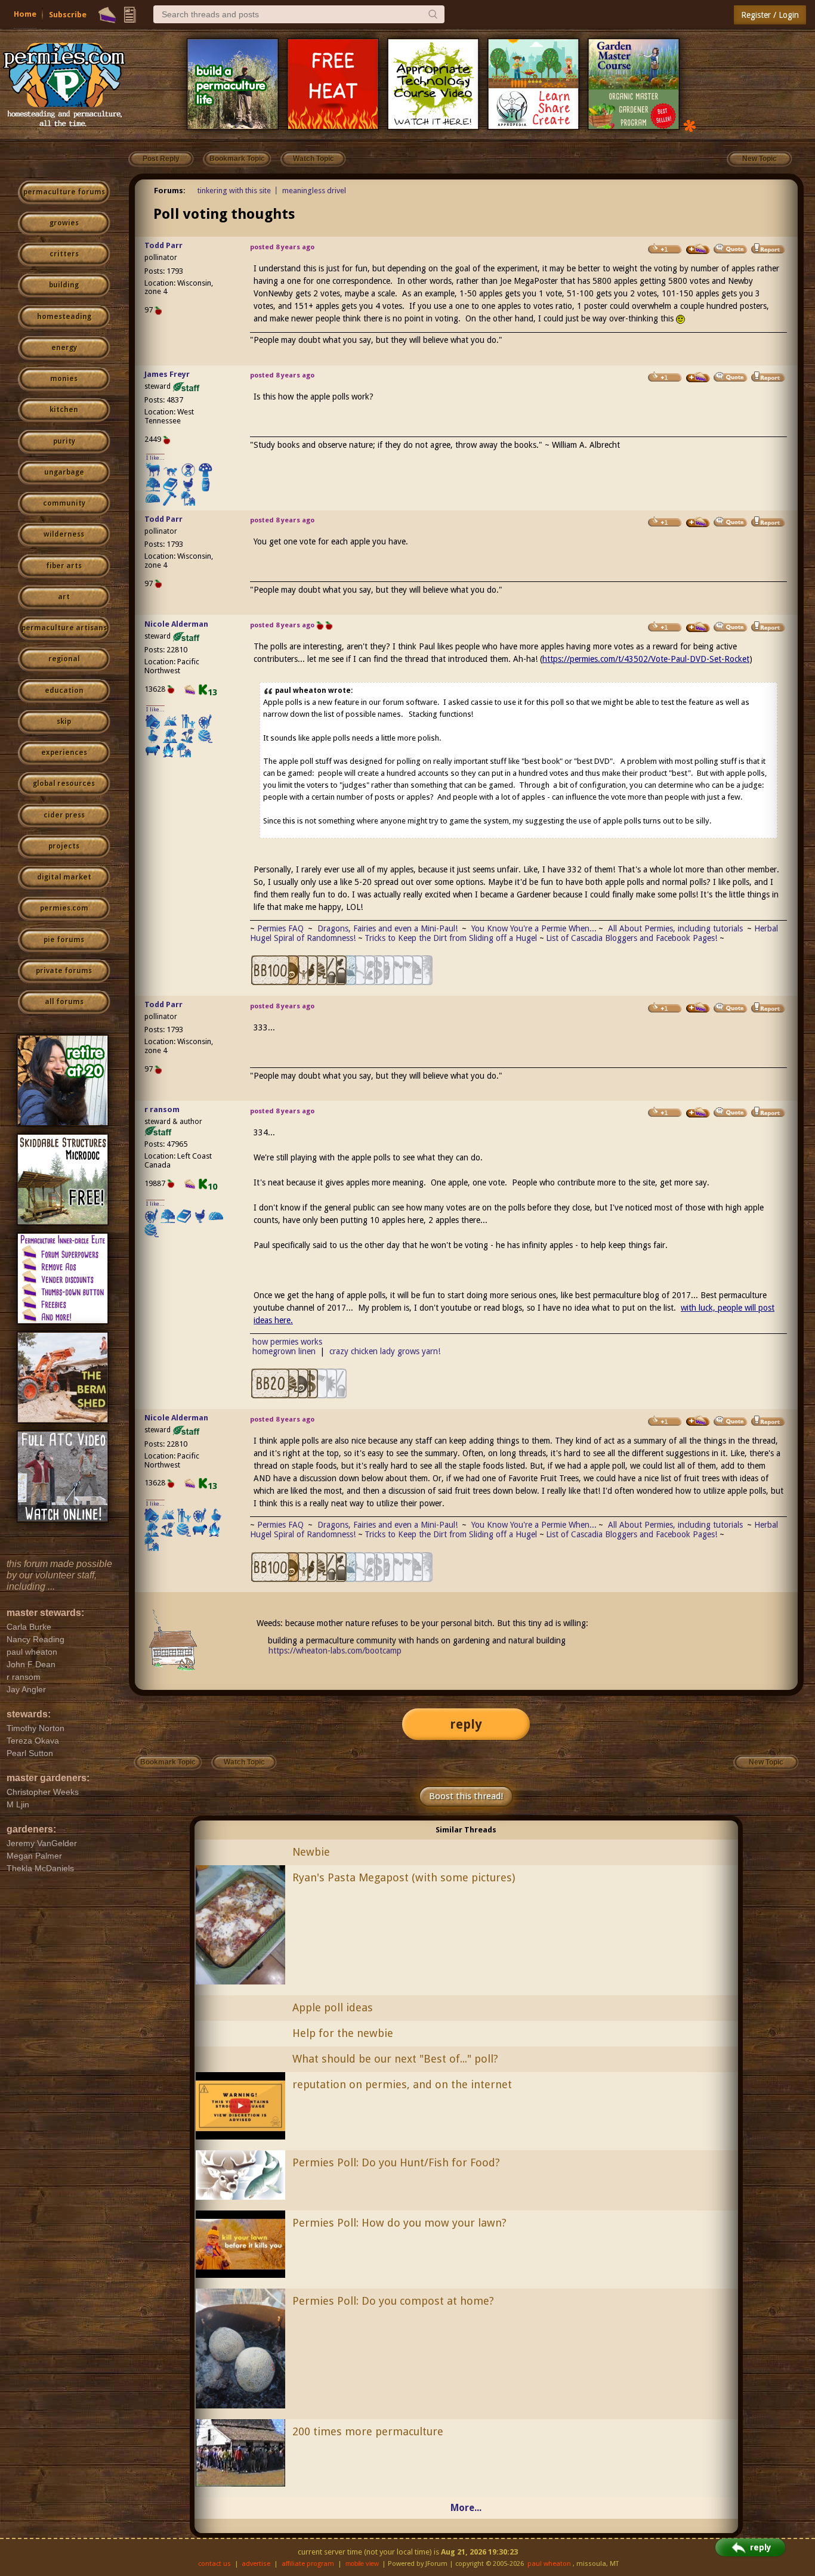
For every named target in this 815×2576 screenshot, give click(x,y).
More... (466, 2508)
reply (466, 1724)
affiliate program (308, 2564)
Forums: (170, 191)
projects (64, 846)
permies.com (64, 908)
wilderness (64, 534)
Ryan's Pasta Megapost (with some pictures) (404, 1877)
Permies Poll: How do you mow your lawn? (399, 2223)
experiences (64, 753)
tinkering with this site (234, 191)
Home (25, 14)
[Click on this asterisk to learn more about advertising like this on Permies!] (690, 125)
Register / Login (770, 15)
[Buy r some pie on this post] (698, 1113)
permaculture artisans (64, 628)
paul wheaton (549, 2564)
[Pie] (107, 15)
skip (64, 722)
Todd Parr (163, 245)
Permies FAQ (280, 928)
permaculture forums (64, 192)
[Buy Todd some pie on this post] (698, 249)
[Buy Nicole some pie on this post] (698, 627)
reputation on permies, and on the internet (402, 2084)
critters (64, 254)
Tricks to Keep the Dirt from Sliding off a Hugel (451, 938)
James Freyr (167, 374)
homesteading (64, 317)
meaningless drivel (314, 191)
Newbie (311, 1852)
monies (64, 379)
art (64, 597)
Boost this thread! (466, 1796)
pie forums (64, 940)
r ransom (162, 1109)
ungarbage (64, 472)
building (64, 285)
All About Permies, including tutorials (677, 928)
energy (64, 348)
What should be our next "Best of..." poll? (395, 2059)
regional (64, 659)
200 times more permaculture (368, 2431)
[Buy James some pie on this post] (698, 377)
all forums (64, 1002)
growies (64, 223)
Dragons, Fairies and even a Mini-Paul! (388, 928)
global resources (64, 784)
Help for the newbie (343, 2033)
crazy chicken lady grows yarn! (385, 1351)
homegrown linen (284, 1351)
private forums (64, 971)
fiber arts (64, 566)
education (64, 691)
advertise (256, 2564)
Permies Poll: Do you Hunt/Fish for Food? (396, 2162)
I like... (155, 458)
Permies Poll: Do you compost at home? (393, 2301)
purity (64, 441)
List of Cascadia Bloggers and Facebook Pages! (632, 938)
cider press (64, 815)
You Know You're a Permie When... (534, 928)
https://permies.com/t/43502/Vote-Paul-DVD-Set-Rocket (646, 659)
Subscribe (68, 15)
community (64, 503)
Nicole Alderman (176, 624)
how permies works (287, 1342)
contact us (214, 2564)
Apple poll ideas (333, 2007)
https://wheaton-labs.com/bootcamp (335, 1651)
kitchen (64, 410)
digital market (64, 877)
